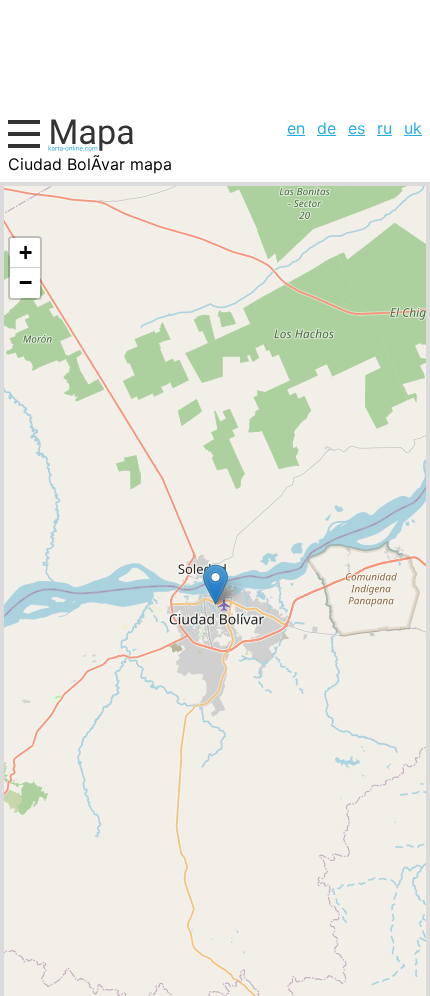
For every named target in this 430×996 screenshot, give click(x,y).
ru (384, 128)
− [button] (25, 282)
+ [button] (25, 252)
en (296, 128)
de (326, 128)
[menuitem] (296, 128)
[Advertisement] (215, 56)
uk (413, 128)
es (356, 128)
